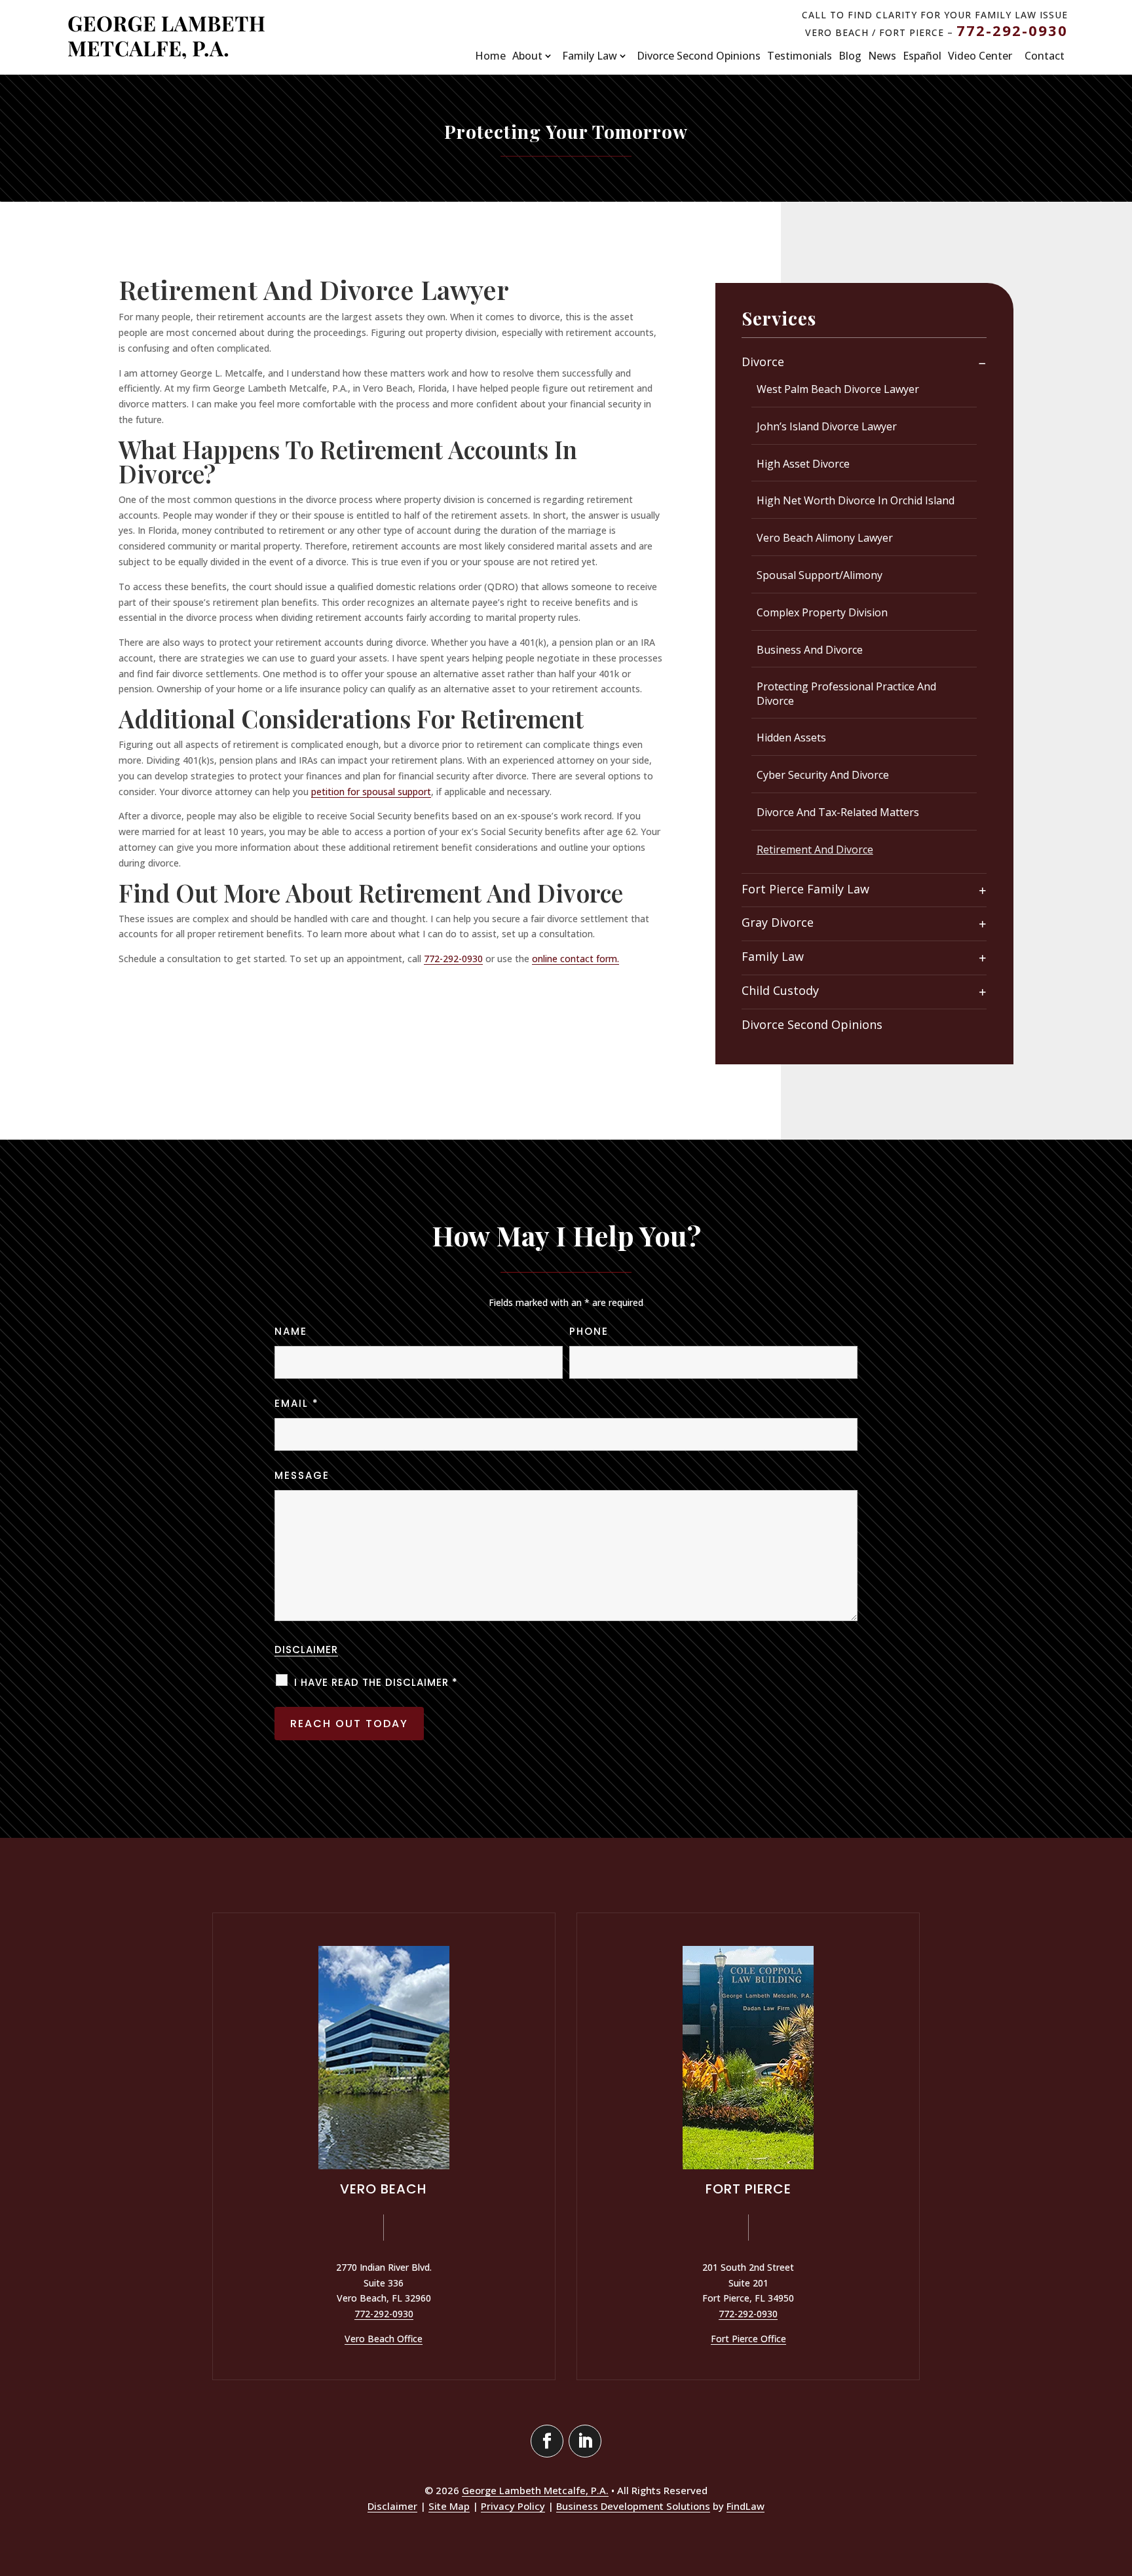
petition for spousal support (371, 792)
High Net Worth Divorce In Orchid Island (856, 500)
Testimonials (800, 56)
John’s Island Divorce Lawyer (827, 426)
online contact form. (575, 959)
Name (291, 1331)
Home (490, 56)
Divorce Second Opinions (699, 56)
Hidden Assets (791, 737)
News (882, 56)
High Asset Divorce (803, 464)
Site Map (449, 2506)
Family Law (590, 56)
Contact (1045, 56)
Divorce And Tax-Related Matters (838, 812)
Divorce (763, 362)
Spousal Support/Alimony (820, 575)
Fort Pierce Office (748, 2339)
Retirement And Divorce (815, 849)
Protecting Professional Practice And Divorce (846, 694)
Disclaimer (306, 1650)
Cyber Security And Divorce (823, 775)
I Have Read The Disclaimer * (376, 1682)
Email (297, 1403)
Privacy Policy (513, 2506)
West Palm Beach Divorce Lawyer (838, 389)
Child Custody (780, 991)
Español (922, 56)
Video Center (980, 56)
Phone (589, 1331)
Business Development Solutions (633, 2506)
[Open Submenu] (982, 363)
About (527, 56)
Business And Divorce (810, 650)
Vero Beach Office (384, 2339)
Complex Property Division (822, 612)
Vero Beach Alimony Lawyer (825, 538)
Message (302, 1475)
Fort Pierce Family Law (805, 889)
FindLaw (745, 2506)
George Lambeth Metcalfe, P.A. (535, 2490)
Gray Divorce (778, 923)
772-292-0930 (1012, 30)
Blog (850, 56)
